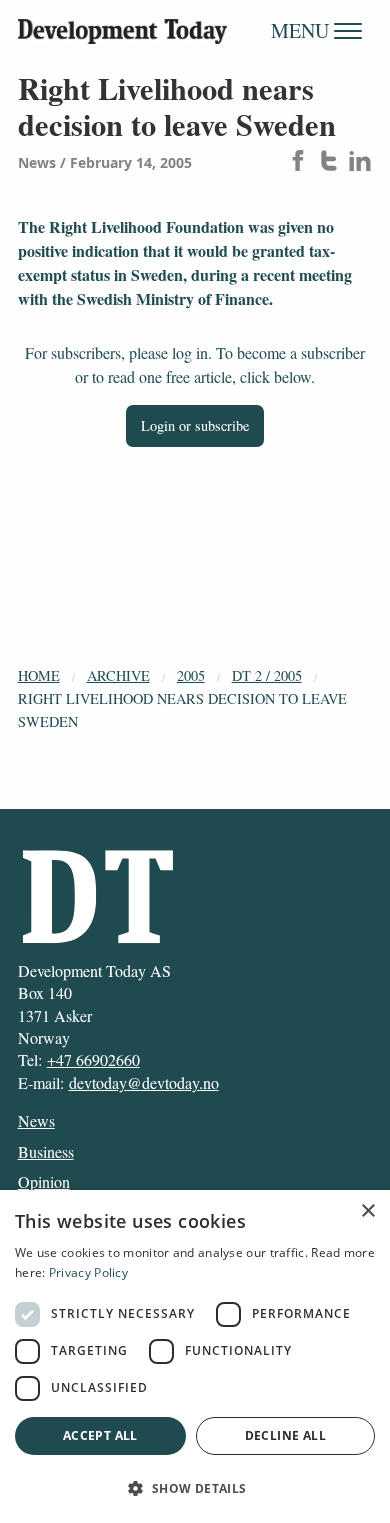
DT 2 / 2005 (267, 675)
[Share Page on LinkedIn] (360, 162)
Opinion (44, 1181)
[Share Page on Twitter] (329, 162)
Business (46, 1151)
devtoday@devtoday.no (144, 1082)
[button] (195, 1488)
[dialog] (195, 1356)
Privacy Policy (88, 1272)
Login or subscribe (195, 425)
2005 (191, 675)
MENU (302, 30)
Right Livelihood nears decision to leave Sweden (182, 710)
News (36, 1120)
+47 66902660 (93, 1059)
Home (39, 675)
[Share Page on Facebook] (298, 162)
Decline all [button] (285, 1435)
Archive (118, 675)
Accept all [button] (100, 1435)
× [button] (367, 1211)
